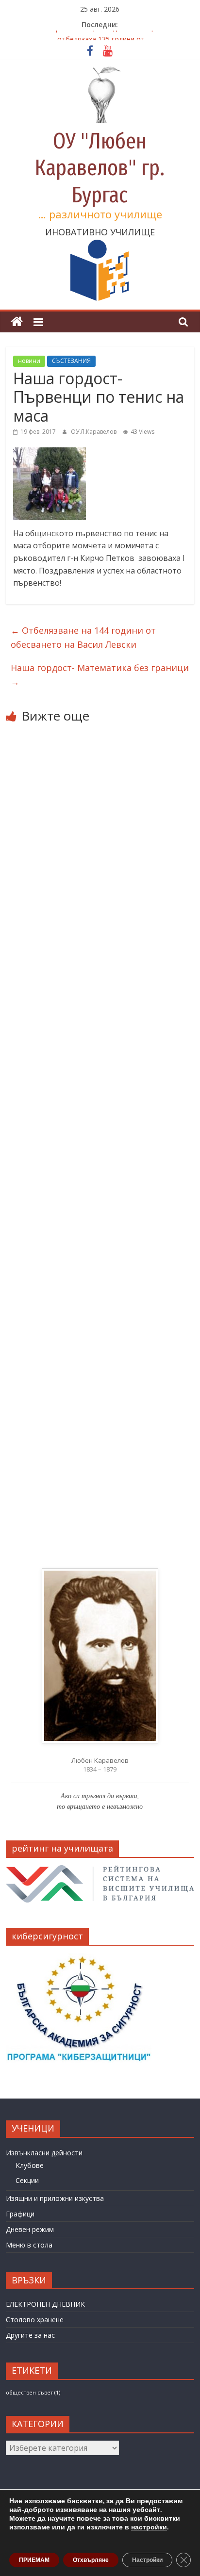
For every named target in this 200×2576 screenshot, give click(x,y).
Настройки (147, 2560)
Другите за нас (30, 2335)
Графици (20, 2214)
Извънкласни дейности (44, 2153)
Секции (27, 2180)
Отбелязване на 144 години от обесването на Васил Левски (83, 637)
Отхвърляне (91, 2560)
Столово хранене (35, 2320)
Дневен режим (30, 2229)
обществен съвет (33, 2393)
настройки (149, 2527)
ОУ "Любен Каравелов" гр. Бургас (100, 168)
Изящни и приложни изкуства (55, 2198)
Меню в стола (29, 2245)
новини (29, 361)
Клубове (30, 2165)
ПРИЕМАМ (34, 2560)
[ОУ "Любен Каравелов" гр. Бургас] (17, 322)
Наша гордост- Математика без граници (100, 675)
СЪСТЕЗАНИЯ (71, 361)
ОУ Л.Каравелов (94, 432)
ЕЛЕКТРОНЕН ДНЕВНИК (45, 2304)
